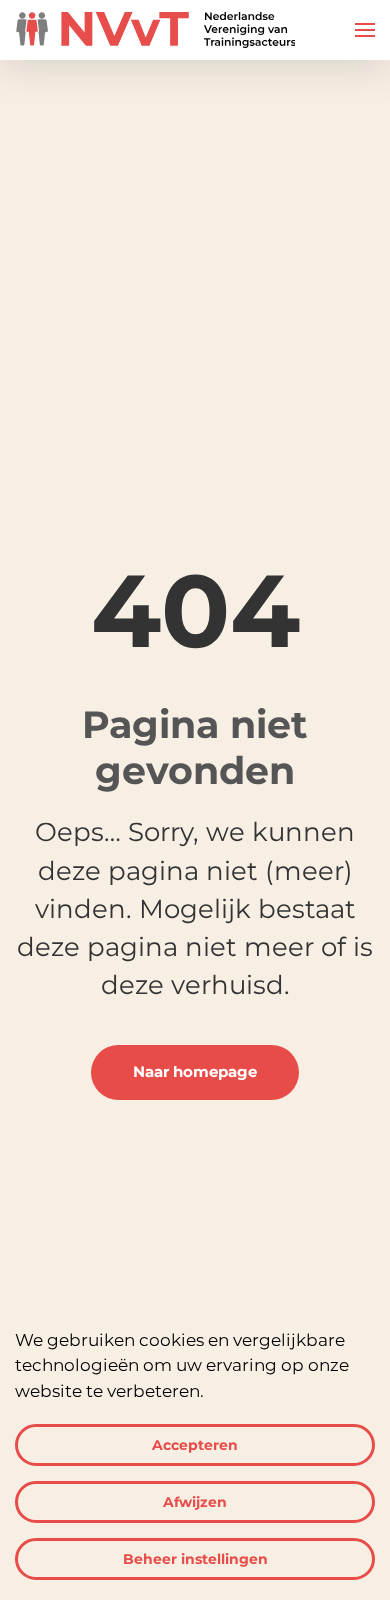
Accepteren (195, 1445)
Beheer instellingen (195, 1559)
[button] (365, 30)
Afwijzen (195, 1502)
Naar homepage (195, 1072)
